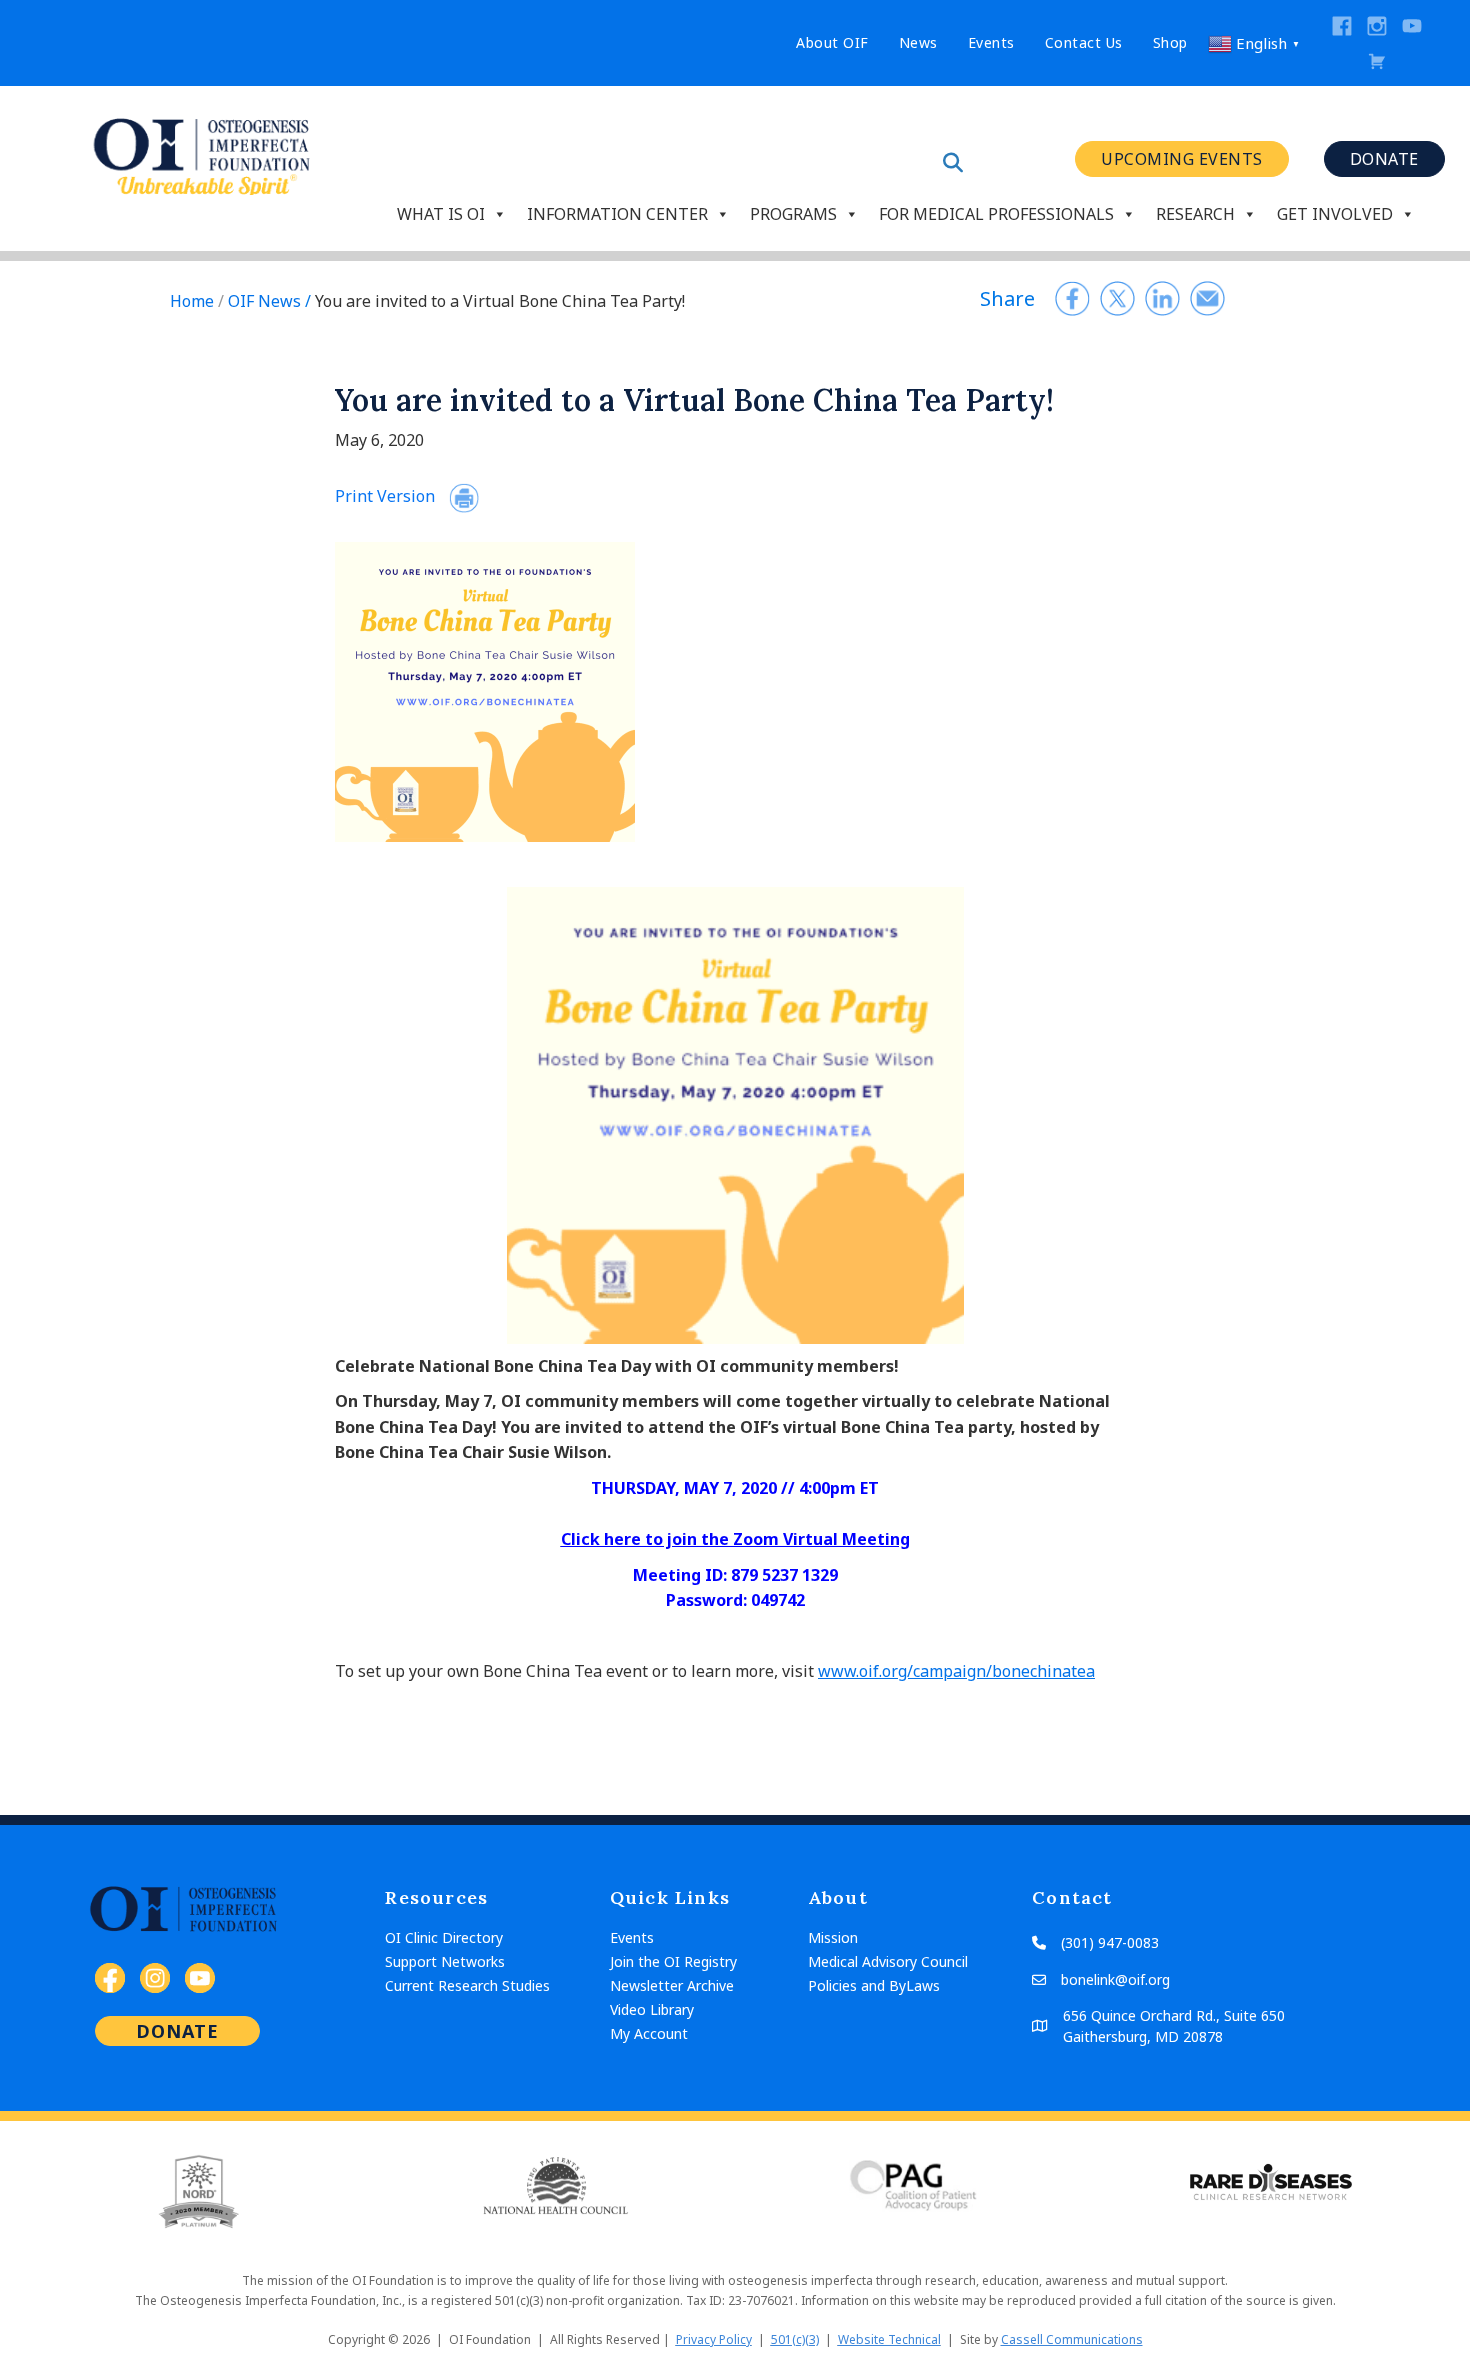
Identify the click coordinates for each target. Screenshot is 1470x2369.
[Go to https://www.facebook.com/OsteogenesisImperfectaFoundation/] (1342, 26)
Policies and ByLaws (874, 1985)
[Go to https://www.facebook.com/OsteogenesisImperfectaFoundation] (110, 1978)
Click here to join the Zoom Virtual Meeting (735, 1539)
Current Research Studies (467, 1985)
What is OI (441, 211)
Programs (793, 211)
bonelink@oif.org (1115, 1979)
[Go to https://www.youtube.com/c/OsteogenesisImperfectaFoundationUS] (1412, 26)
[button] (1182, 159)
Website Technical (889, 2339)
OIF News (264, 301)
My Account (649, 2033)
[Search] (953, 163)
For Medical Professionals (996, 211)
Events (632, 1937)
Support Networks (445, 1961)
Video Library (652, 2009)
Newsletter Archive (672, 1985)
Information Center (617, 211)
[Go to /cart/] (1377, 61)
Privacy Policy (714, 2339)
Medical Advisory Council (888, 1961)
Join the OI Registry (673, 1961)
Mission (833, 1937)
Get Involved (1335, 211)
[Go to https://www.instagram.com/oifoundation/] (1377, 26)
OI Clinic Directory (444, 1937)
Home (192, 301)
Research (1195, 211)
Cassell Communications (1072, 2339)
